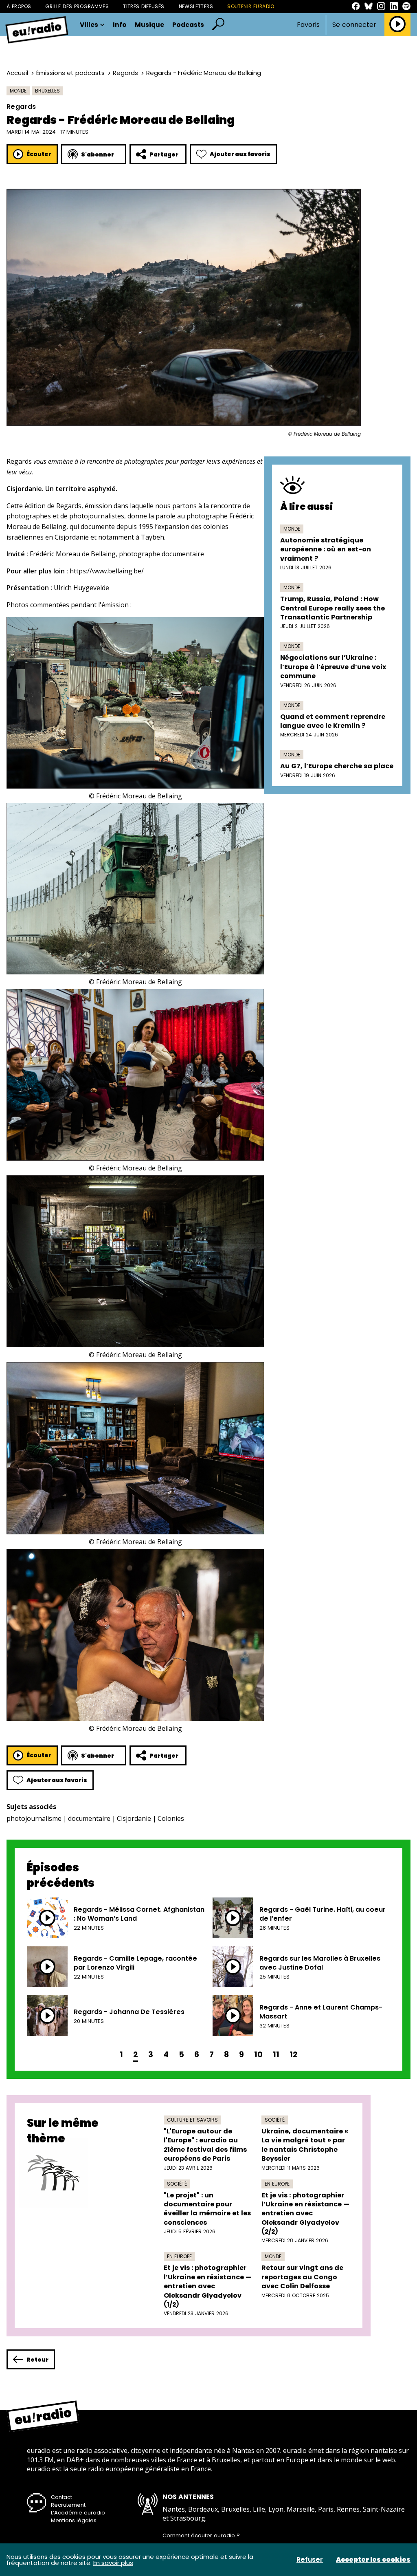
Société (275, 2120)
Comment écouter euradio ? (201, 2536)
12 (294, 2055)
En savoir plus (113, 2563)
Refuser (310, 2560)
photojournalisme (34, 1818)
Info (120, 25)
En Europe (277, 2184)
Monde (18, 91)
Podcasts (188, 25)
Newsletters (196, 6)
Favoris (308, 25)
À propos (19, 6)
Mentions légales (74, 2520)
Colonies (171, 1818)
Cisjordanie (134, 1818)
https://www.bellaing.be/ (107, 571)
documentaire (89, 1818)
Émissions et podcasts (70, 73)
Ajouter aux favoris (240, 154)
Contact (61, 2497)
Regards (125, 73)
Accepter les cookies (373, 2560)
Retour (37, 2360)
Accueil (17, 73)
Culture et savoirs (192, 2120)
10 (258, 2055)
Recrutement (68, 2505)
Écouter (39, 154)
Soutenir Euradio (251, 6)
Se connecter (354, 25)
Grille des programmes (77, 6)
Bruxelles (47, 91)
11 (276, 2055)
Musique (149, 25)
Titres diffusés (144, 6)
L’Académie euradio (78, 2513)
